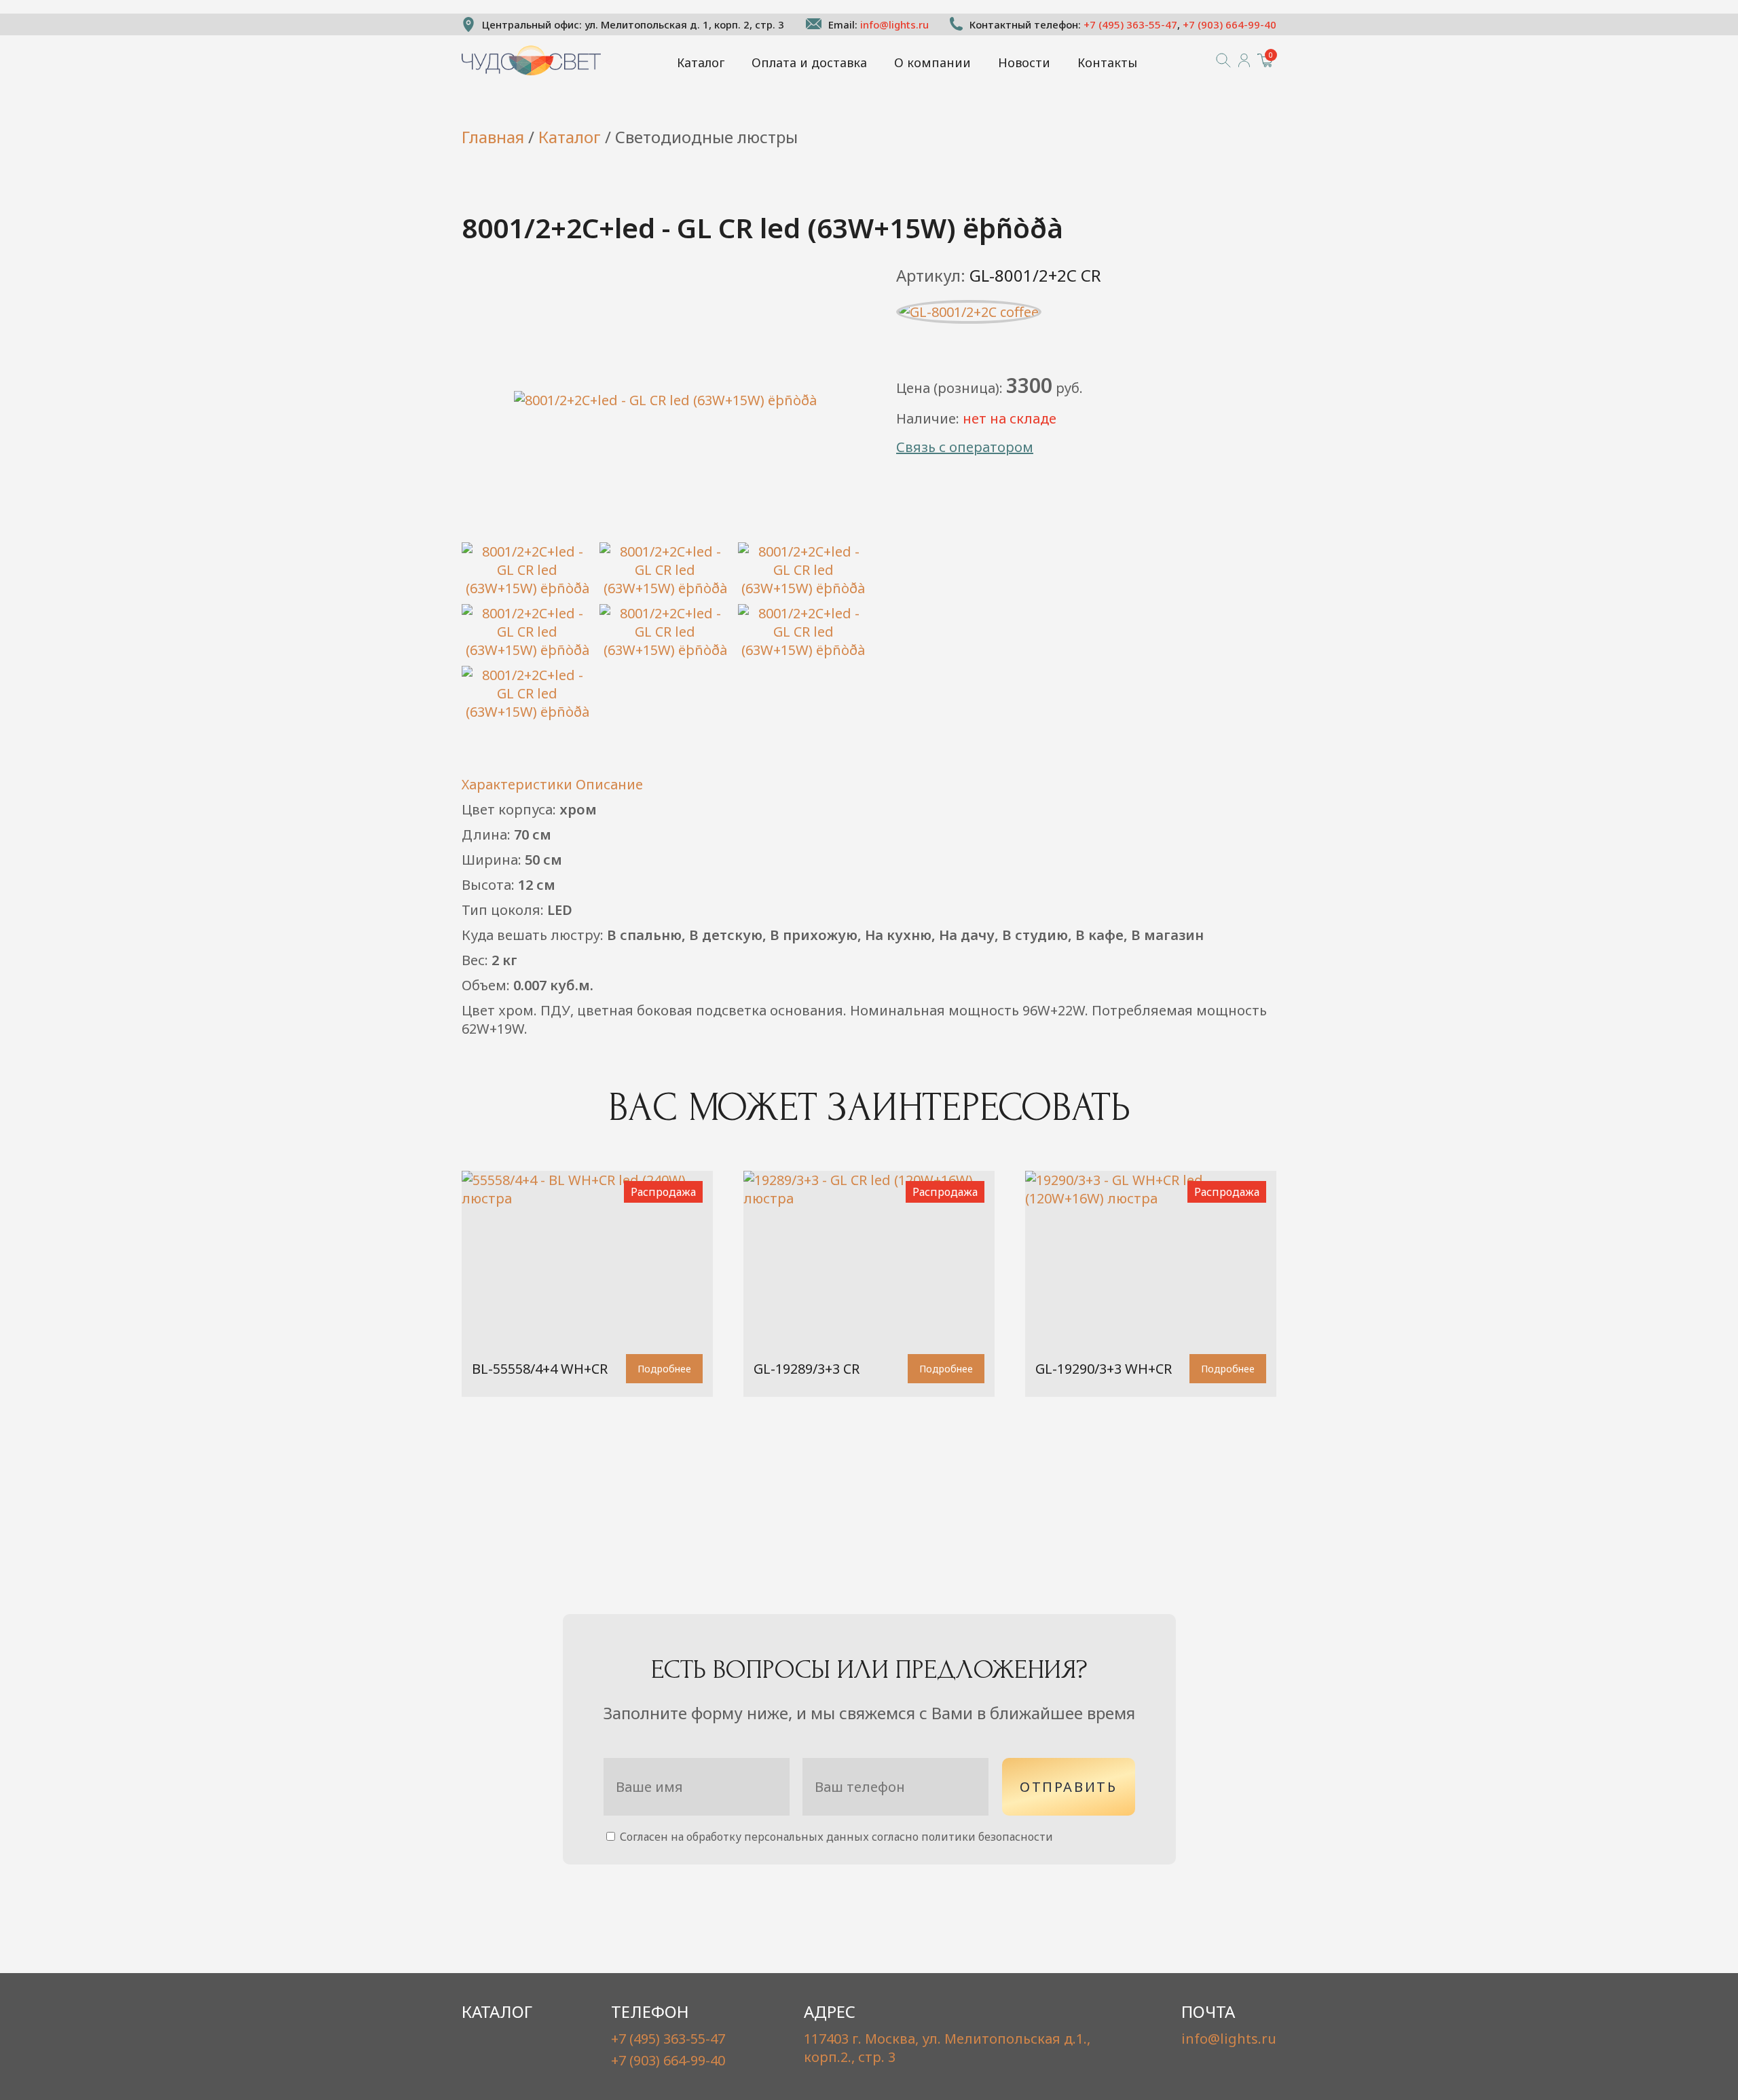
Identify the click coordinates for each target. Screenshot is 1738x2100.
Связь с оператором (965, 447)
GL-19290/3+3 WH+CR (1104, 1369)
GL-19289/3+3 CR (807, 1369)
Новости (1024, 62)
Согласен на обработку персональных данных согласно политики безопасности (835, 1837)
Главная (493, 137)
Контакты (1107, 62)
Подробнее (664, 1369)
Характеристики (517, 784)
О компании (932, 62)
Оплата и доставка (809, 62)
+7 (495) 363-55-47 (1130, 24)
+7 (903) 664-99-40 (1229, 24)
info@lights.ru (894, 24)
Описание (609, 784)
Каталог (701, 62)
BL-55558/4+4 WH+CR (540, 1369)
